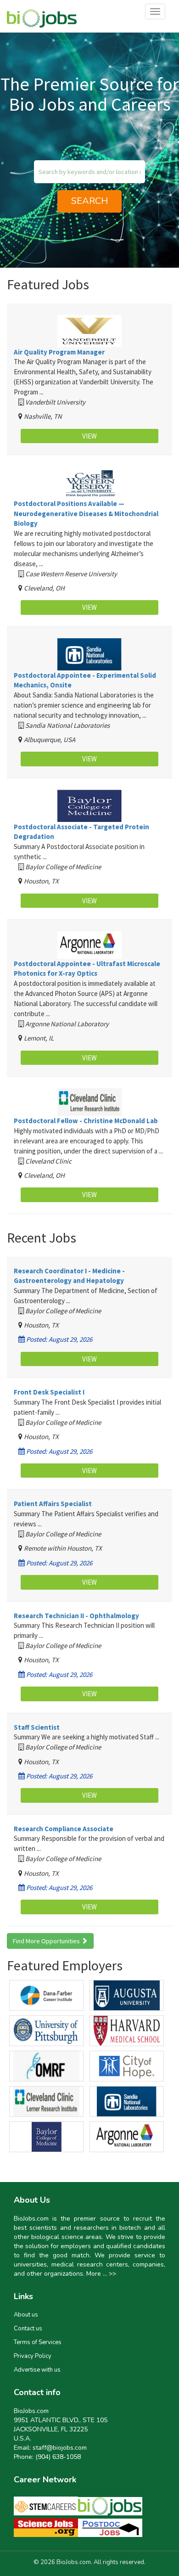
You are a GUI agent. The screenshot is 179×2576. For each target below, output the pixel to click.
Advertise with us (37, 2370)
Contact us (28, 2329)
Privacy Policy (33, 2356)
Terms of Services (38, 2342)
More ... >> (101, 2274)
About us (26, 2315)
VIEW (89, 436)
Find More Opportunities (47, 1941)
